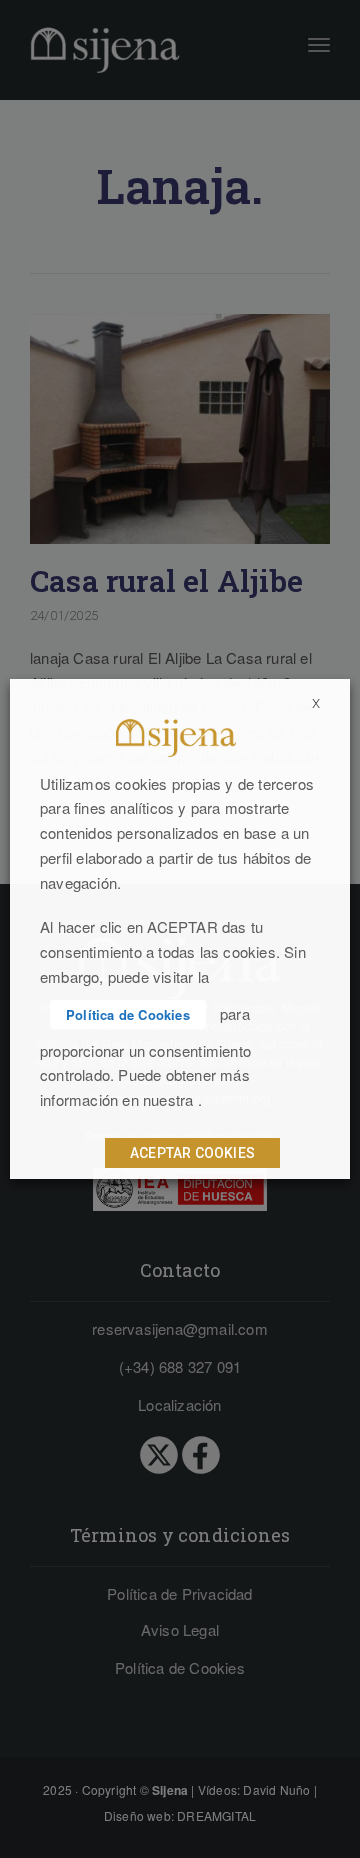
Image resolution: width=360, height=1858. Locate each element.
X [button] (316, 703)
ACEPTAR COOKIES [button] (192, 1153)
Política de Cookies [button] (128, 1014)
